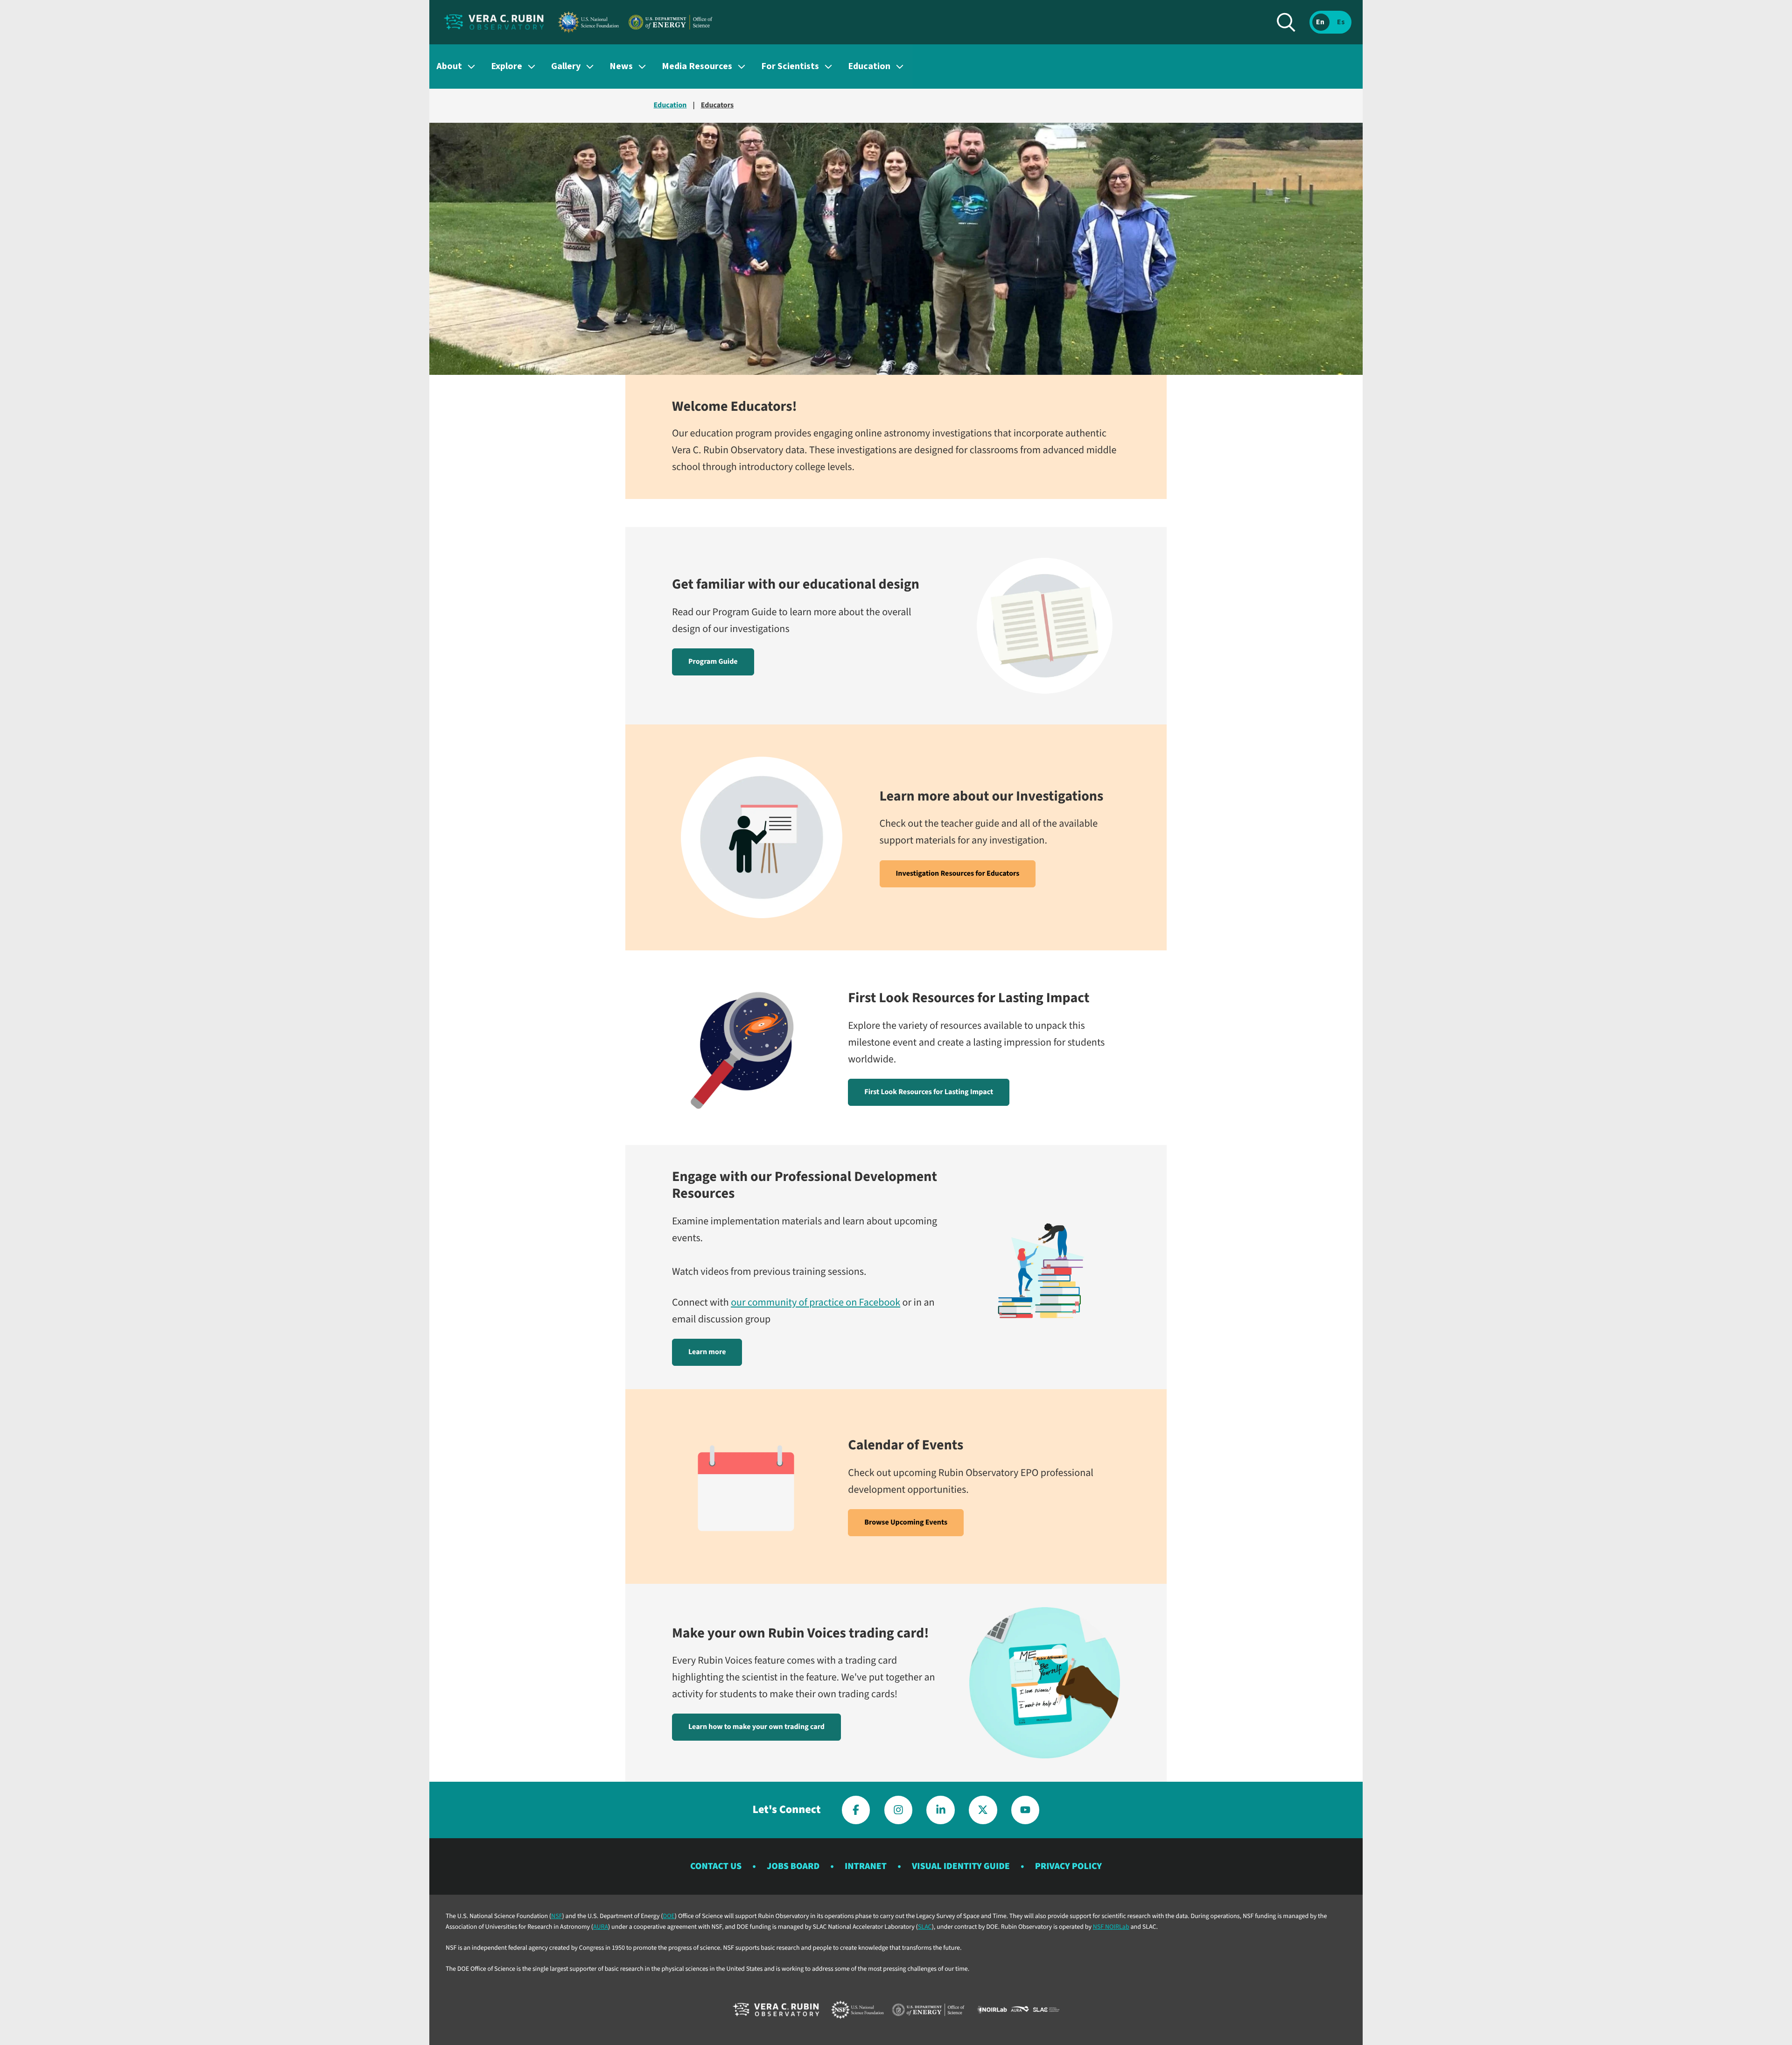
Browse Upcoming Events (906, 1523)
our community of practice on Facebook (815, 1302)
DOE (669, 1916)
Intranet (866, 1866)
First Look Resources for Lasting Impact (929, 1092)
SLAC (925, 1927)
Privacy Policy (1068, 1866)
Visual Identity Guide (961, 1866)
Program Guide (713, 662)
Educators (717, 105)
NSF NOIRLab (1111, 1927)
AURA (601, 1927)
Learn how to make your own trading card (756, 1727)
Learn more (707, 1352)
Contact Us (716, 1866)
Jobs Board (793, 1866)
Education (670, 105)
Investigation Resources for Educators (958, 874)
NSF (556, 1916)
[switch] (1330, 22)
